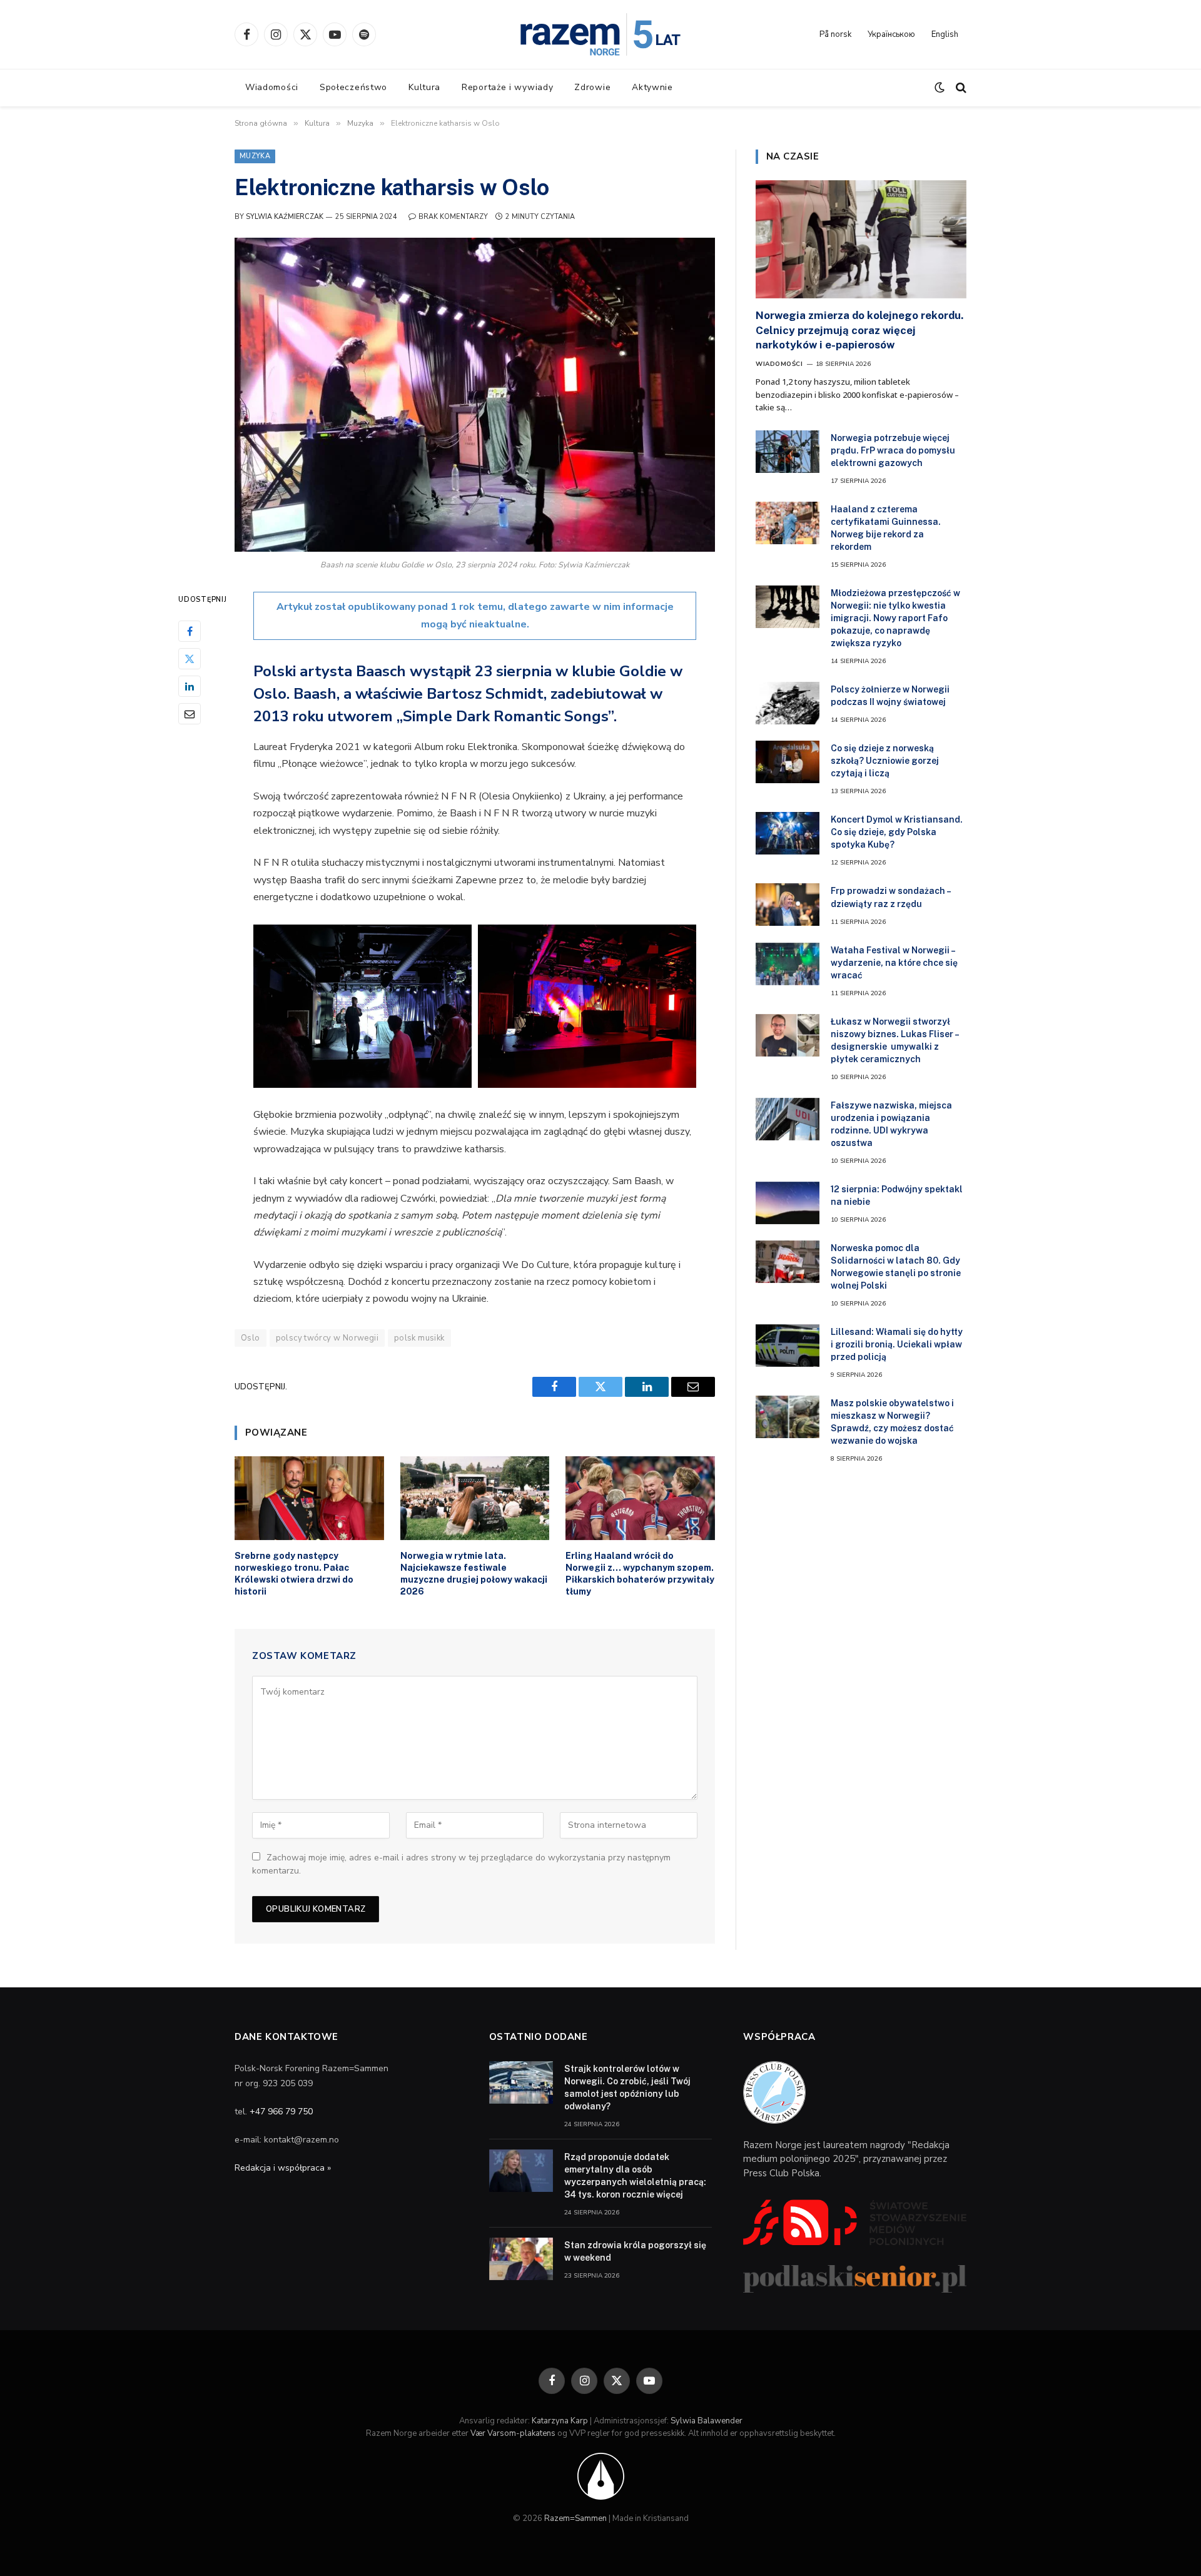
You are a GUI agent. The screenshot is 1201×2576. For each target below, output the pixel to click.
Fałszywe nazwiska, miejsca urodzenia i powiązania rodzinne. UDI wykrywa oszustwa (891, 1124)
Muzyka (255, 156)
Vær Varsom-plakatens (513, 2433)
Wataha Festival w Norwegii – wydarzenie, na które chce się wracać (894, 963)
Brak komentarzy (453, 217)
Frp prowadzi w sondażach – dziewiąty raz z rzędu (890, 897)
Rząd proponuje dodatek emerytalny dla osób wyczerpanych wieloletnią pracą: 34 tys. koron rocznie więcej (635, 2176)
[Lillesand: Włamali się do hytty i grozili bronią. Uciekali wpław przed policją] (788, 1346)
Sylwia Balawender (707, 2421)
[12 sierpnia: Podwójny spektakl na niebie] (788, 1203)
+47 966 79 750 (281, 2112)
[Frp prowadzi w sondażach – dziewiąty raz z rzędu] (788, 905)
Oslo (251, 1338)
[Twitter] (190, 659)
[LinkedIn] (190, 687)
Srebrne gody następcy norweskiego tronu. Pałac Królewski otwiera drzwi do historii (294, 1574)
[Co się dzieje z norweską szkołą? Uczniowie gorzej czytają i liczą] (788, 762)
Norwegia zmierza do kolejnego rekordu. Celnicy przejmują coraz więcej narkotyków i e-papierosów (859, 330)
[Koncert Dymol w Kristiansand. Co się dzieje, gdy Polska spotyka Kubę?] (788, 833)
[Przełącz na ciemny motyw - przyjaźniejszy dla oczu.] (940, 88)
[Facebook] (190, 632)
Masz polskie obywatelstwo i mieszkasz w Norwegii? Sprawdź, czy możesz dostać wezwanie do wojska (892, 1422)
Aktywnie (652, 87)
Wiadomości (272, 87)
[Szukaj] (960, 88)
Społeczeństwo (353, 87)
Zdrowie (592, 87)
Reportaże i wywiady (507, 87)
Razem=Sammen (575, 2518)
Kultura (424, 87)
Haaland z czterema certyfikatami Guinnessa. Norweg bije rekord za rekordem (886, 528)
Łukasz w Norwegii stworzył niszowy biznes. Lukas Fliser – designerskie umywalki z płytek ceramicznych (894, 1040)
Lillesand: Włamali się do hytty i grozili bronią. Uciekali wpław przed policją (897, 1344)
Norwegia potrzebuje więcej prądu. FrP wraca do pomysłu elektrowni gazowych (893, 450)
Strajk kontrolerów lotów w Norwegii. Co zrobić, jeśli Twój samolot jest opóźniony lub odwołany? (627, 2087)
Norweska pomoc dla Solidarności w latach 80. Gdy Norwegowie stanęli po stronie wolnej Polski (896, 1267)
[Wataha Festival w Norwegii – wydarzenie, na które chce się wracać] (788, 964)
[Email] (190, 714)
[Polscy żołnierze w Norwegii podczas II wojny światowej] (788, 703)
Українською (891, 34)
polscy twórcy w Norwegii (327, 1338)
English (945, 34)
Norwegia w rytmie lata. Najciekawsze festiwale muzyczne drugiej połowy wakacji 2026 (474, 1574)
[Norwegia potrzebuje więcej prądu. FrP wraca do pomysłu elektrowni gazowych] (788, 452)
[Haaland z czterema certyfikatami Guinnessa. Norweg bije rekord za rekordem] (788, 523)
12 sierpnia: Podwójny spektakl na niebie (897, 1195)
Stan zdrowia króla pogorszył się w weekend (635, 2251)
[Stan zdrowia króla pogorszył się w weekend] (521, 2259)
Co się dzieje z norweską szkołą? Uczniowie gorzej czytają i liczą (885, 761)
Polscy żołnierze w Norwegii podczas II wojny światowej (890, 696)
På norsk (835, 34)
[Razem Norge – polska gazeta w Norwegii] (600, 34)
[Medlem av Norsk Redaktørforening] (601, 2476)
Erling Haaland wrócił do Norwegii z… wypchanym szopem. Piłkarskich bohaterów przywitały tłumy (640, 1574)
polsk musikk (419, 1338)
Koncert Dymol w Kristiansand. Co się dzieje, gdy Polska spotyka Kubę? (897, 832)
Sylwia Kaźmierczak (285, 217)
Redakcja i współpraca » (283, 2168)
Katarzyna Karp (560, 2421)
